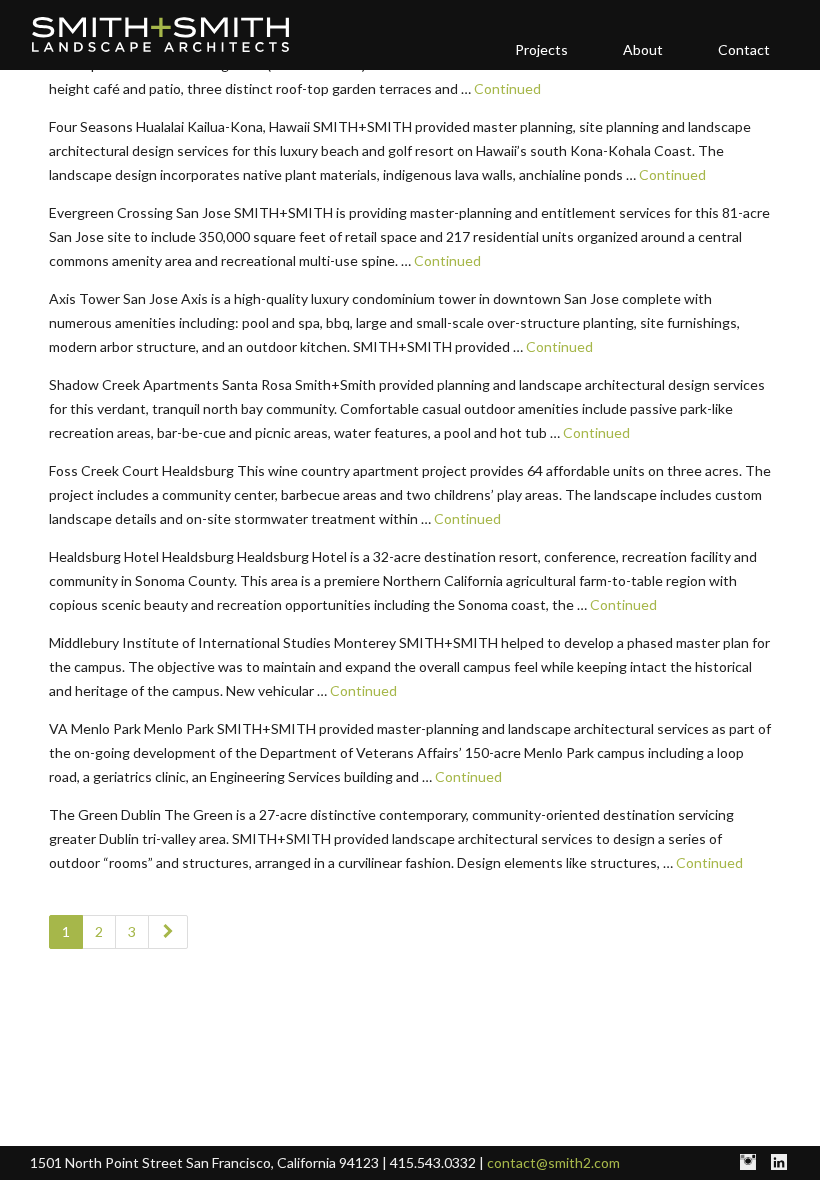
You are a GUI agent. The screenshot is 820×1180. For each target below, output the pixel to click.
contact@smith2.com (553, 1162)
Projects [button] (541, 49)
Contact (744, 49)
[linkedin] (779, 1162)
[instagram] (748, 1162)
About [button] (643, 49)
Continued (507, 88)
